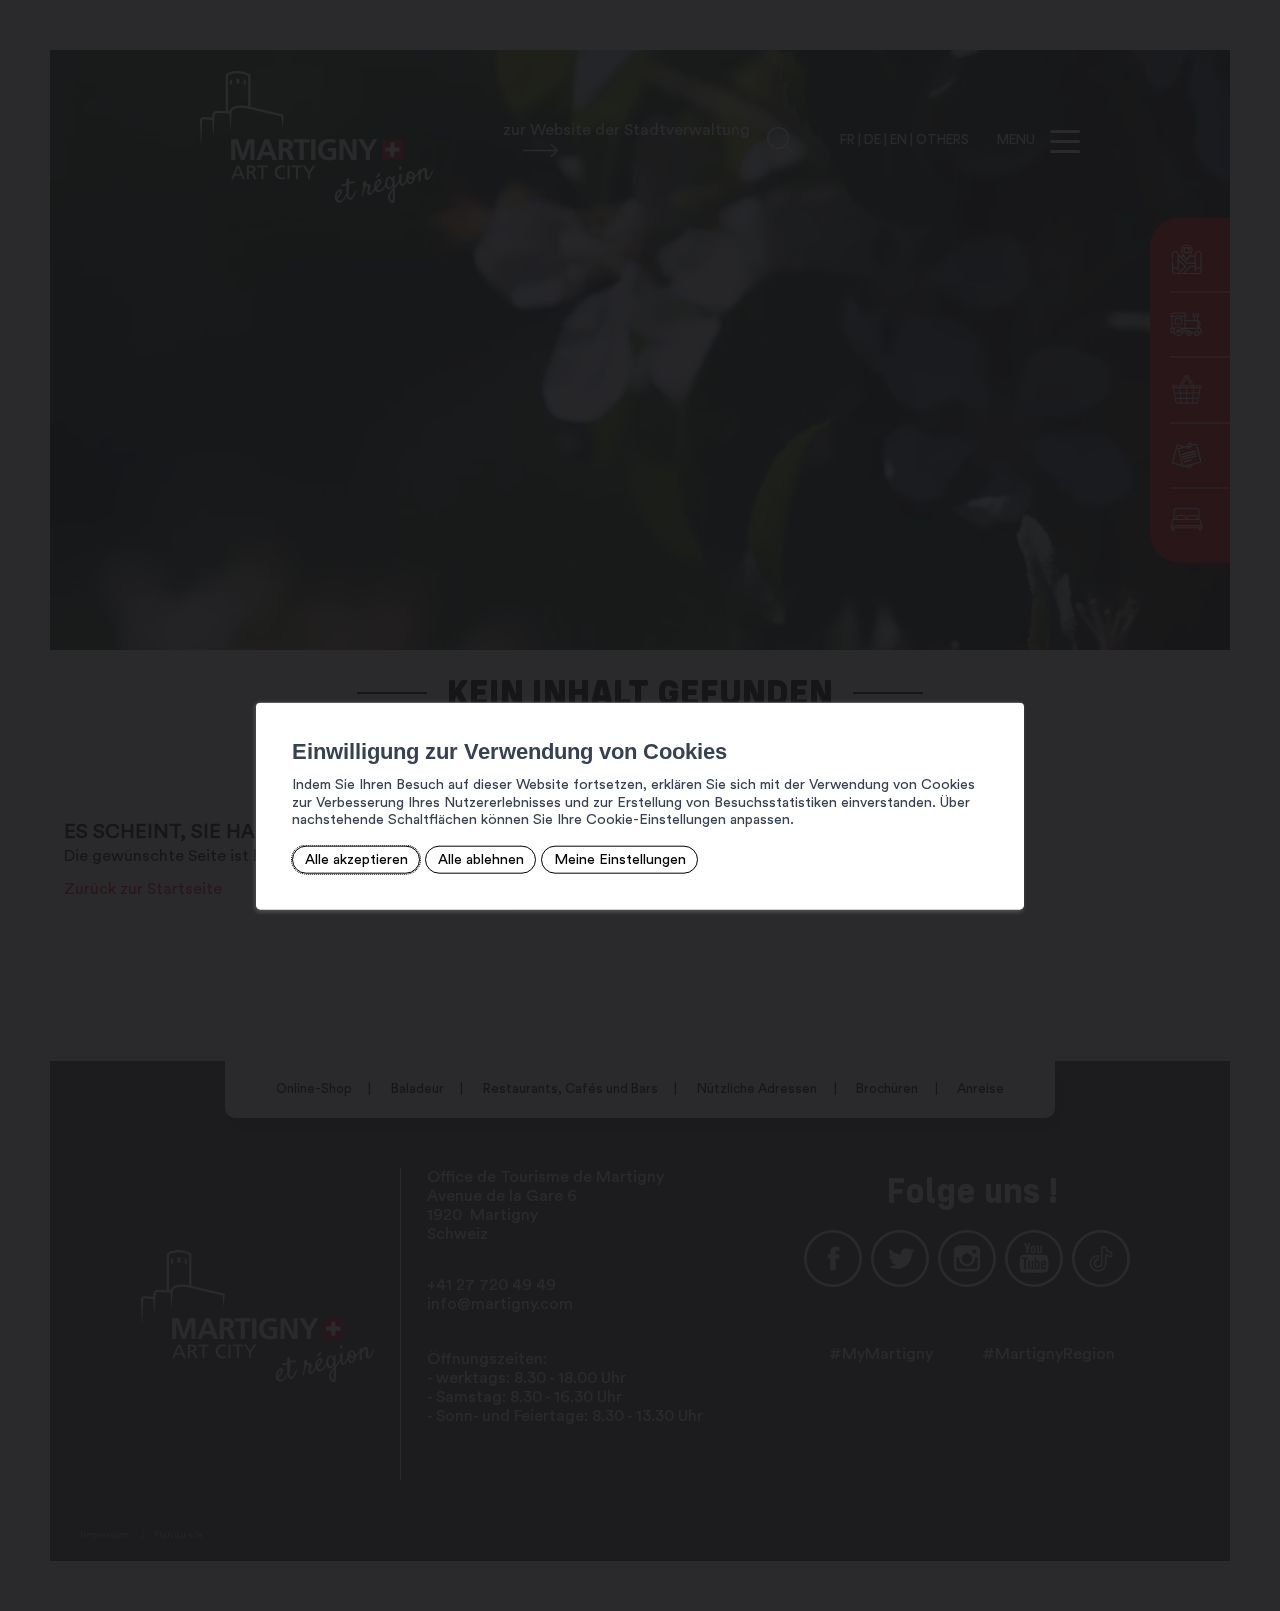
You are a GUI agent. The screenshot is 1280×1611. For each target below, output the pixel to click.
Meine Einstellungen (620, 859)
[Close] (1006, 680)
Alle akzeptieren (356, 859)
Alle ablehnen (481, 859)
